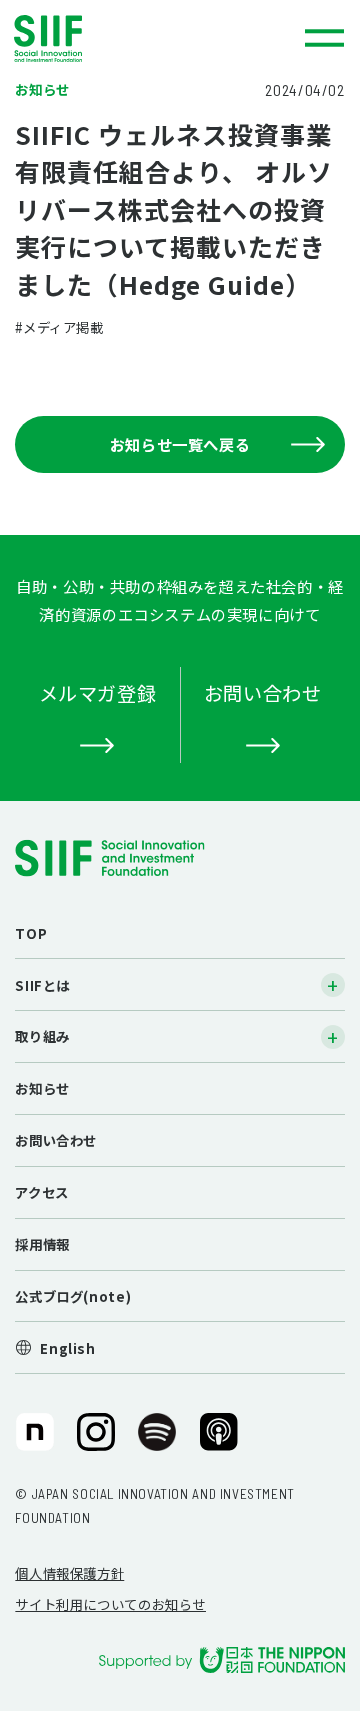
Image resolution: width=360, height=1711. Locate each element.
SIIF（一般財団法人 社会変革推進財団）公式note (33, 1439)
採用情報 (42, 1244)
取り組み (42, 1036)
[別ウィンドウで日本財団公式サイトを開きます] (222, 1660)
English (67, 1348)
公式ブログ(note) (73, 1296)
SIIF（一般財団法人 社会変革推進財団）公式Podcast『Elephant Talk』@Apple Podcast (219, 1439)
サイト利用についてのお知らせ (110, 1604)
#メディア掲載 (59, 327)
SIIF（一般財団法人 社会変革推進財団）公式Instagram (96, 1439)
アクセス (41, 1192)
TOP (31, 933)
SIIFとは (42, 985)
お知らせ (42, 1088)
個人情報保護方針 (69, 1573)
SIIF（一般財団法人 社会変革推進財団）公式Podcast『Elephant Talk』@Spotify (157, 1439)
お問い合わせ (56, 1140)
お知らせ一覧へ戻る (180, 444)
